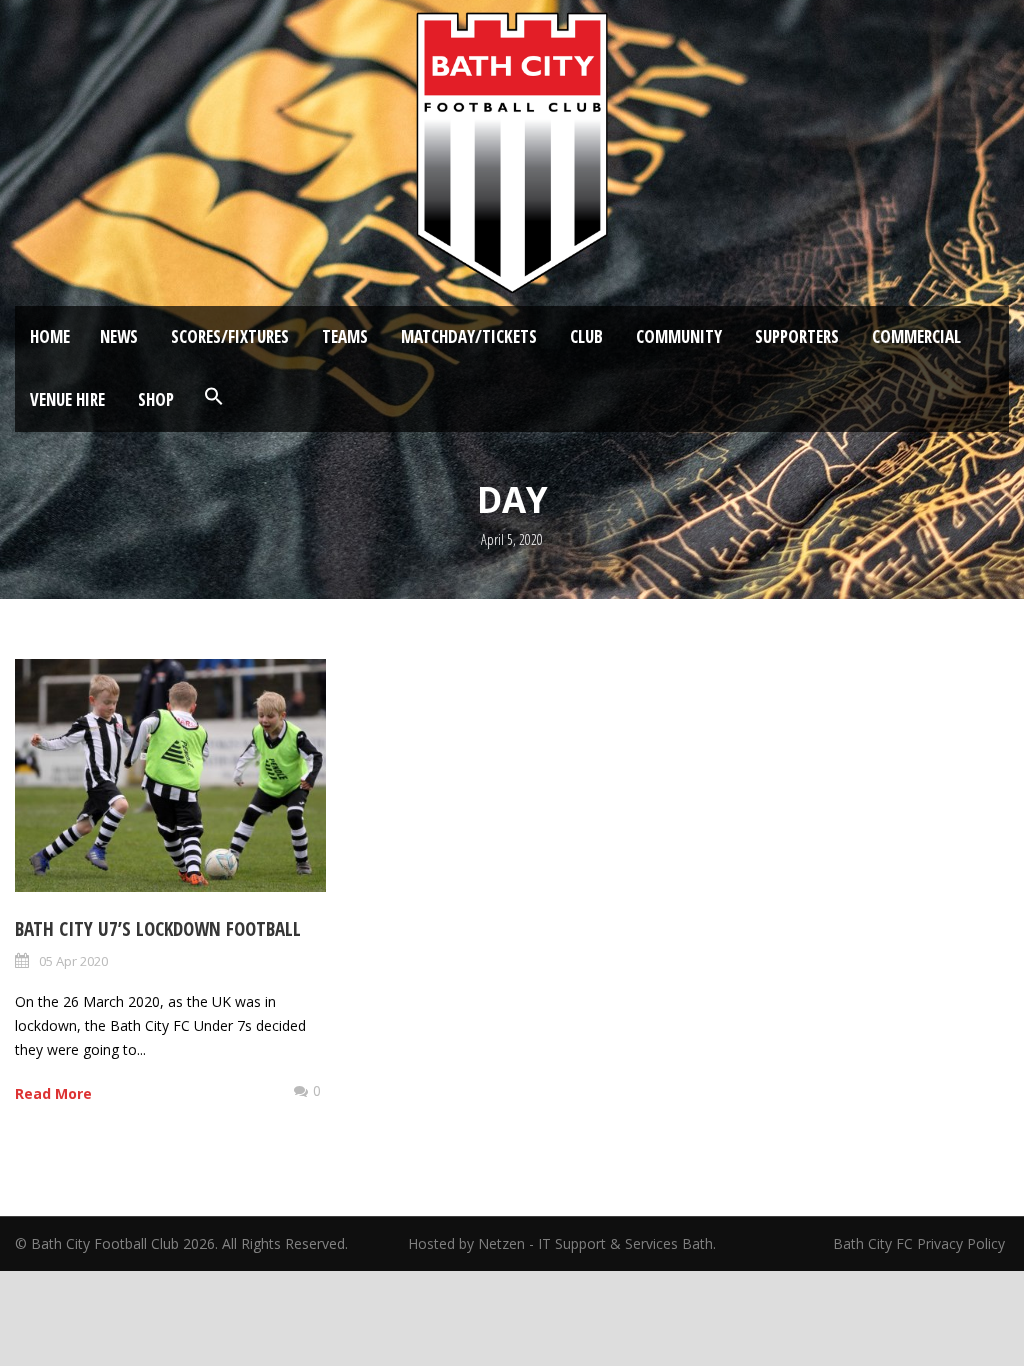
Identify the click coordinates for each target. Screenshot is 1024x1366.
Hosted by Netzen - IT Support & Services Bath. (562, 1243)
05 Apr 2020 (73, 961)
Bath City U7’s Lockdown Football (158, 929)
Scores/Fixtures (230, 336)
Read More (53, 1093)
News (119, 336)
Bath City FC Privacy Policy (921, 1243)
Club (586, 336)
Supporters (797, 336)
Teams (345, 336)
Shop (156, 399)
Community (679, 336)
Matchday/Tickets (469, 336)
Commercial (916, 336)
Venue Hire (67, 399)
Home (50, 336)
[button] (214, 397)
